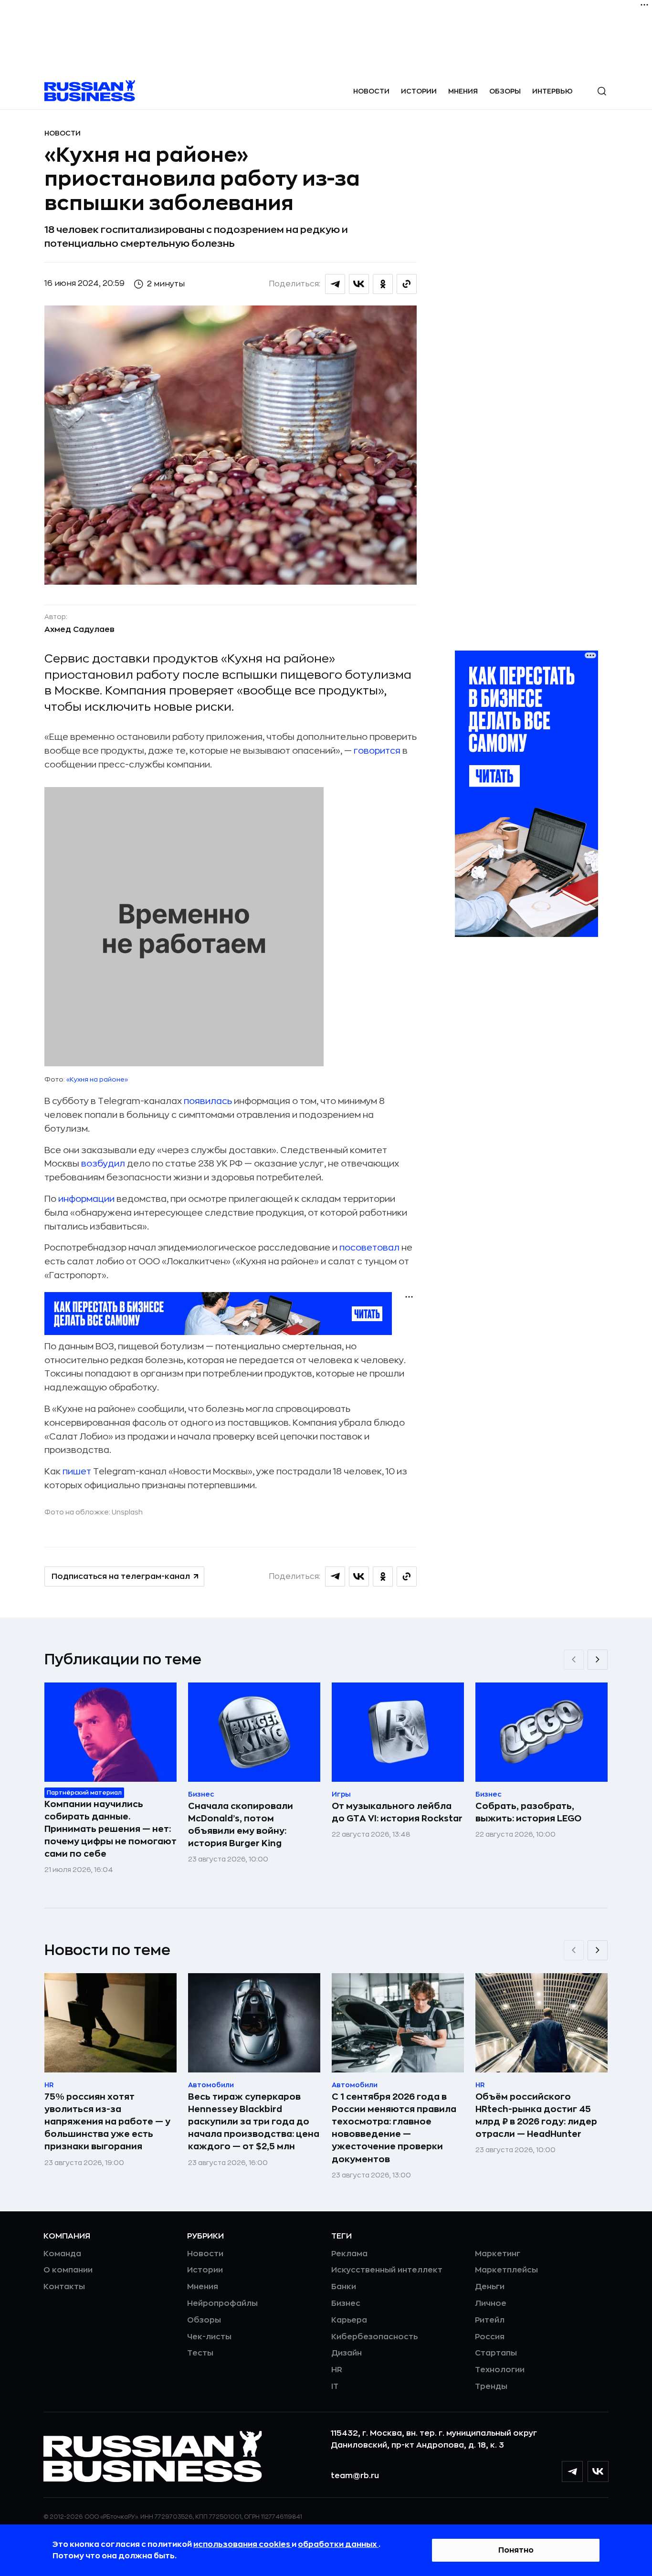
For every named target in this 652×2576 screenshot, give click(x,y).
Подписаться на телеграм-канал (121, 1577)
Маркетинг (498, 2254)
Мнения (463, 91)
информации (86, 1199)
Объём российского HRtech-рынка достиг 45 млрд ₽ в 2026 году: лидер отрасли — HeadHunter (536, 2115)
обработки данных (338, 2544)
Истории (419, 91)
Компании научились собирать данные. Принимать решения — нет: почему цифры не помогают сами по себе (110, 1829)
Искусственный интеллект (387, 2270)
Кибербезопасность (374, 2337)
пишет (77, 1472)
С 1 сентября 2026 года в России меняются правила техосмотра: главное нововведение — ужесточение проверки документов (394, 2128)
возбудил (103, 1164)
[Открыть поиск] (602, 91)
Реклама (349, 2254)
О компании (68, 2270)
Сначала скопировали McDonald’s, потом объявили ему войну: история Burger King (241, 1825)
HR (337, 2370)
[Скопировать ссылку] (407, 284)
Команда (62, 2254)
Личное (491, 2303)
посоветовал (369, 1248)
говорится (377, 751)
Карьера (349, 2320)
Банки (344, 2287)
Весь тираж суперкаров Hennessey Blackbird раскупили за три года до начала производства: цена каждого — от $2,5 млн (254, 2122)
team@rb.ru (355, 2476)
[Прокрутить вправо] (598, 1660)
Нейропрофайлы (222, 2303)
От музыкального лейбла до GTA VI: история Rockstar (397, 1812)
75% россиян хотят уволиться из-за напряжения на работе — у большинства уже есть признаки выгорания (107, 2122)
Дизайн (347, 2353)
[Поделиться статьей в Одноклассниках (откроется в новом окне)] (383, 284)
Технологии (500, 2370)
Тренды (491, 2387)
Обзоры (505, 91)
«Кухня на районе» (97, 1079)
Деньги (490, 2287)
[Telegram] (572, 2471)
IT (335, 2387)
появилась (208, 1101)
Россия (490, 2337)
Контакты (64, 2287)
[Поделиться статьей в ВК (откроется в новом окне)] (359, 284)
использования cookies (242, 2544)
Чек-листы (209, 2337)
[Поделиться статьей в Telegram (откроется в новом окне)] (335, 284)
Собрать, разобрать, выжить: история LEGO (528, 1812)
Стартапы (496, 2353)
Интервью (552, 91)
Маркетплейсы (506, 2270)
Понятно (516, 2550)
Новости (371, 91)
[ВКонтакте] (598, 2471)
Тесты (200, 2353)
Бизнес (346, 2303)
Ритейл (490, 2320)
